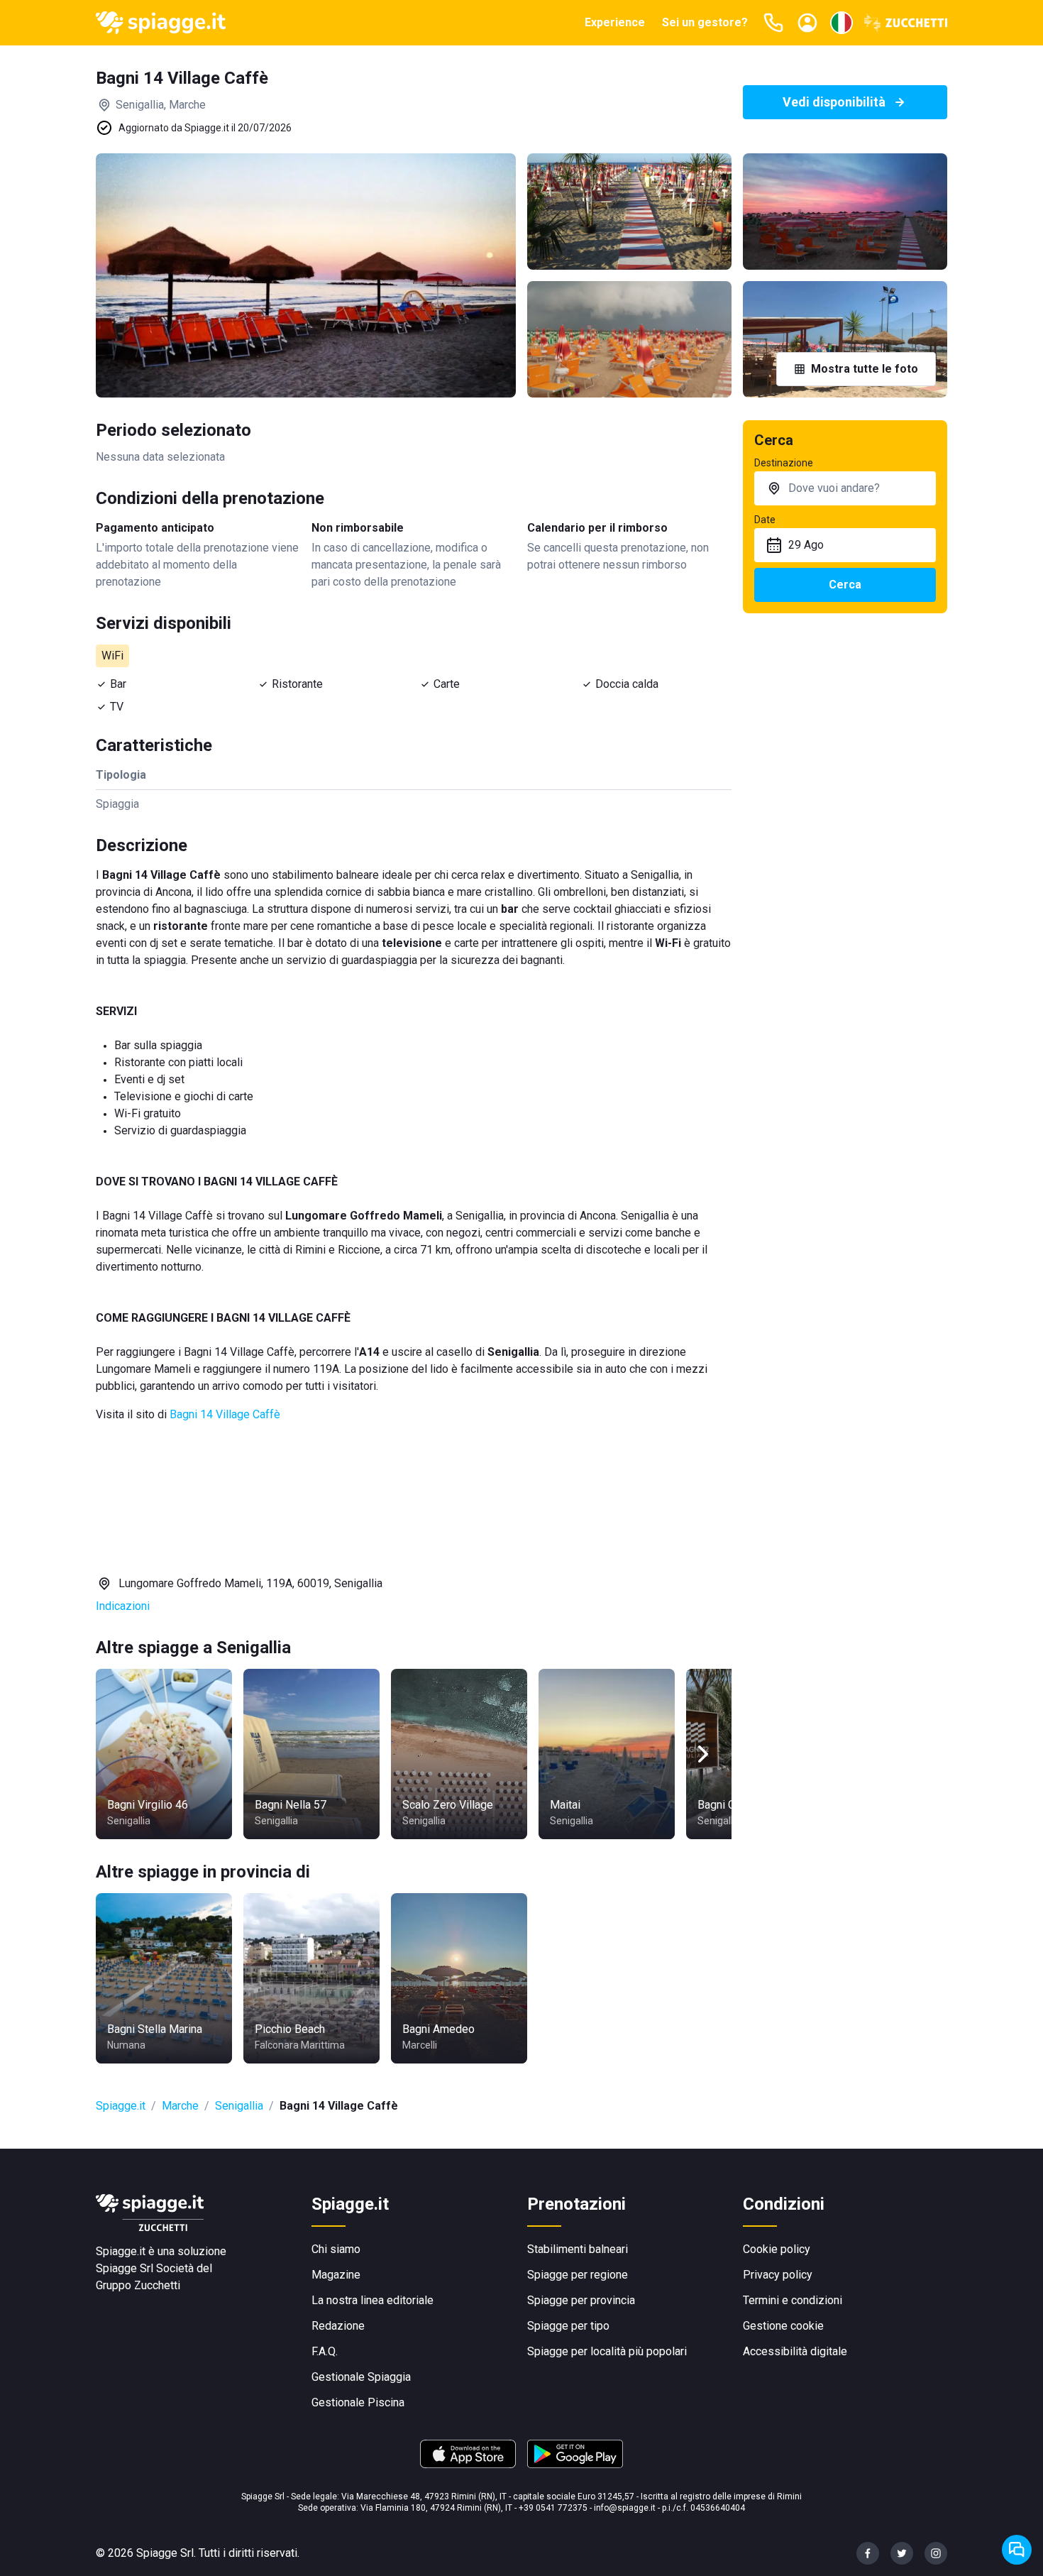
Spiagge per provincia (581, 2300)
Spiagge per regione (578, 2275)
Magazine (336, 2275)
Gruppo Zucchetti (138, 2285)
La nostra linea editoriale (372, 2300)
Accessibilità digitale (795, 2351)
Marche (180, 2106)
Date (765, 520)
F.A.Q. (325, 2351)
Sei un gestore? (705, 22)
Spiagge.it (121, 2106)
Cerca (845, 585)
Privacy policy (778, 2275)
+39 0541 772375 (553, 2508)
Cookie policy (777, 2249)
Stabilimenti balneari (578, 2249)
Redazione (338, 2326)
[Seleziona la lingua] (841, 23)
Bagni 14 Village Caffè (225, 1414)
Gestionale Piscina (358, 2402)
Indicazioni (123, 1606)
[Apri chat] (1017, 2550)
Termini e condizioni (793, 2300)
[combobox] (845, 488)
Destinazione (784, 463)
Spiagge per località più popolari (607, 2351)
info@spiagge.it (625, 2508)
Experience (615, 22)
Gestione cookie (783, 2326)
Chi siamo (336, 2249)
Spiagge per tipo (568, 2326)
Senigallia (239, 2106)
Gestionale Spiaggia (361, 2377)
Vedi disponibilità (834, 102)
